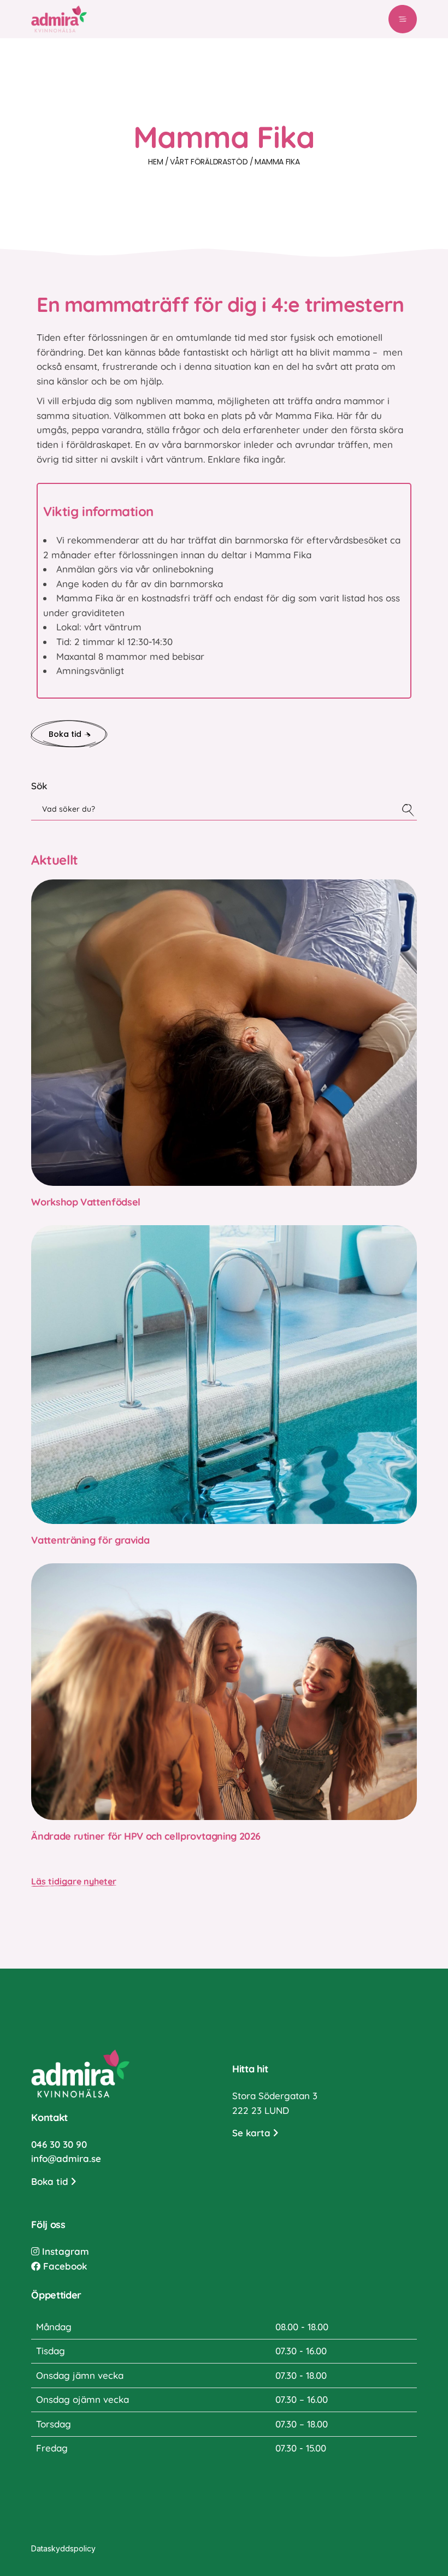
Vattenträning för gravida (90, 1540)
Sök (39, 786)
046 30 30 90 (59, 2144)
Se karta (253, 2133)
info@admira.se (66, 2158)
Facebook (64, 2266)
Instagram (64, 2251)
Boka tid (51, 2181)
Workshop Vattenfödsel (86, 1202)
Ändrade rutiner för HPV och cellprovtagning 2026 (146, 1836)
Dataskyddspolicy (63, 2548)
